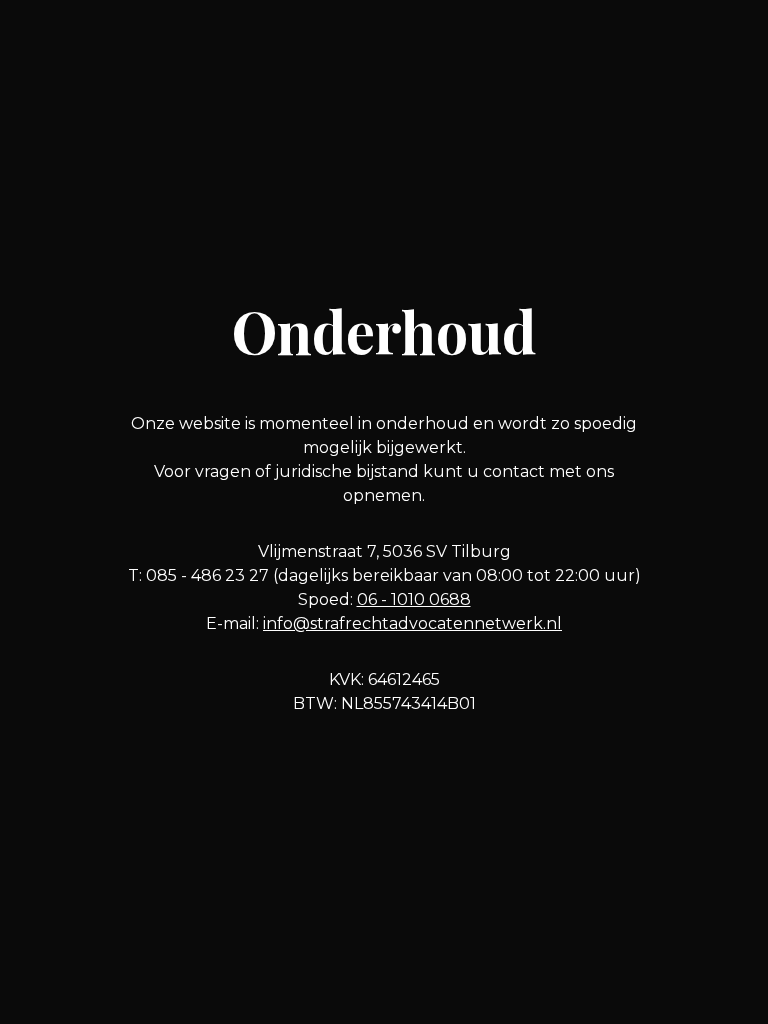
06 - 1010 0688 (414, 599)
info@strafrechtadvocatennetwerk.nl (412, 623)
